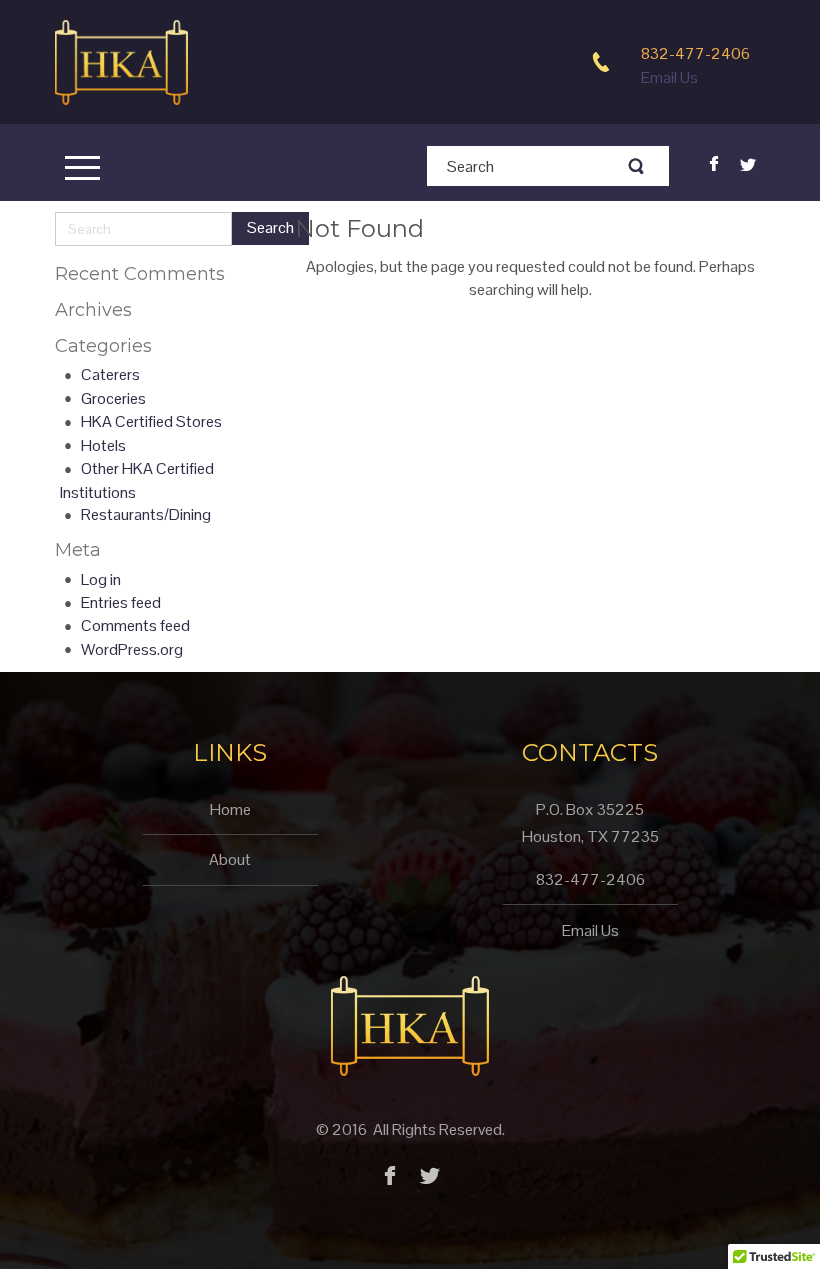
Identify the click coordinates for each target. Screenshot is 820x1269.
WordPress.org (132, 649)
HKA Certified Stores (151, 421)
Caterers (110, 374)
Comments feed (135, 625)
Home (230, 809)
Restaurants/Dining (146, 514)
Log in (101, 579)
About (230, 859)
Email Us (669, 77)
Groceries (113, 398)
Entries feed (121, 602)
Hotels (103, 445)
